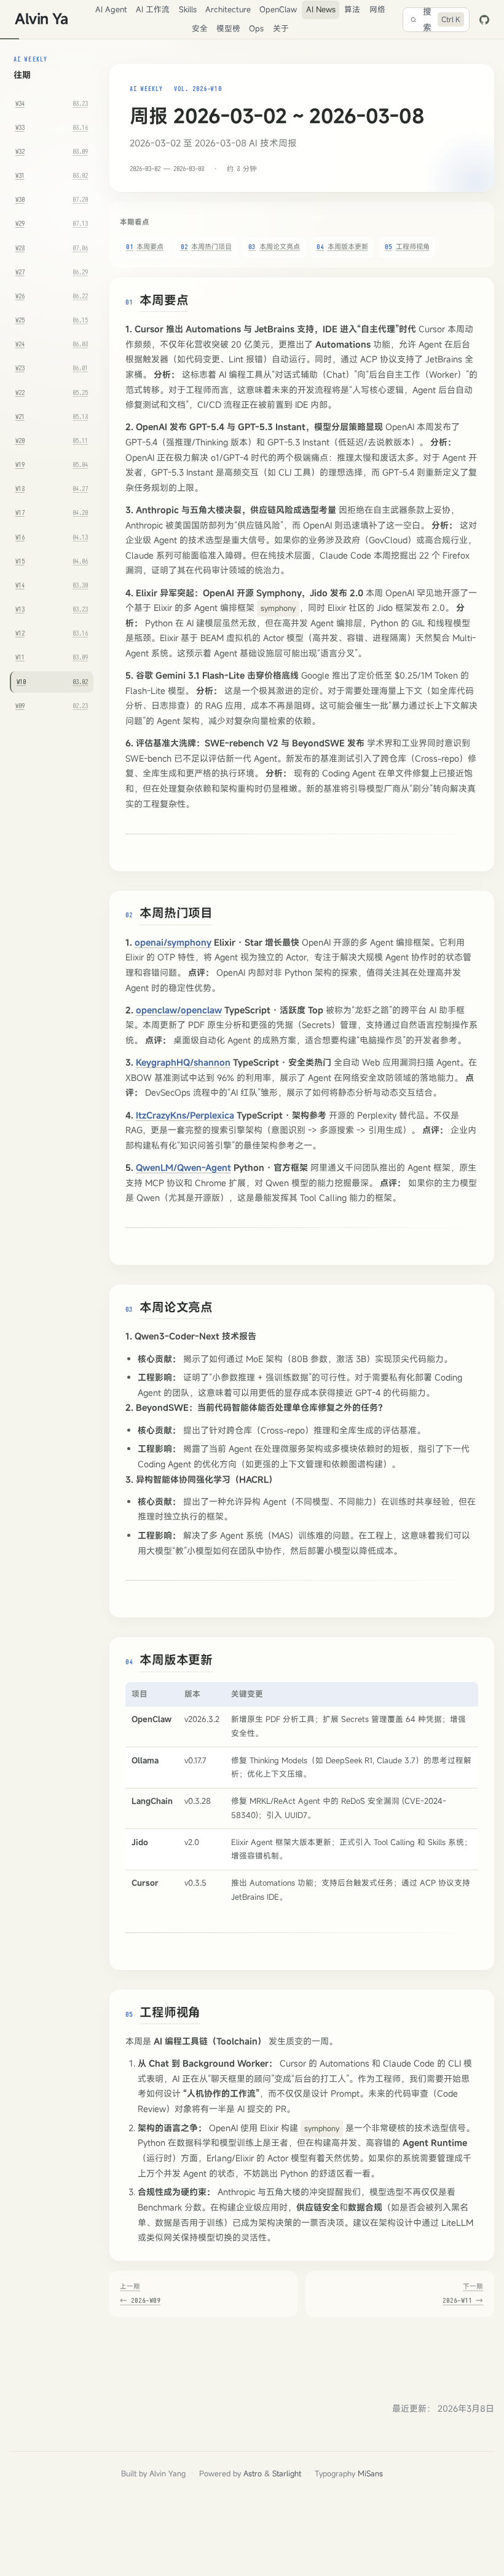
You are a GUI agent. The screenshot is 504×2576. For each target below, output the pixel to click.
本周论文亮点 (274, 246)
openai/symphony (173, 942)
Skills (188, 10)
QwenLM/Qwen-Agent (183, 1167)
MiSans (370, 2474)
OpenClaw (278, 10)
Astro (253, 2474)
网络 (377, 10)
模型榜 (228, 29)
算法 (352, 10)
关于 (281, 29)
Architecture (228, 10)
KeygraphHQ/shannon (183, 1062)
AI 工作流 (153, 10)
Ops (256, 29)
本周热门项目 (207, 246)
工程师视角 (407, 246)
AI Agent (111, 10)
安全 (200, 29)
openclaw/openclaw (179, 1010)
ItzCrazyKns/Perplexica (185, 1115)
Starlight (287, 2474)
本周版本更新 (342, 246)
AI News (321, 10)
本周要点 (145, 246)
